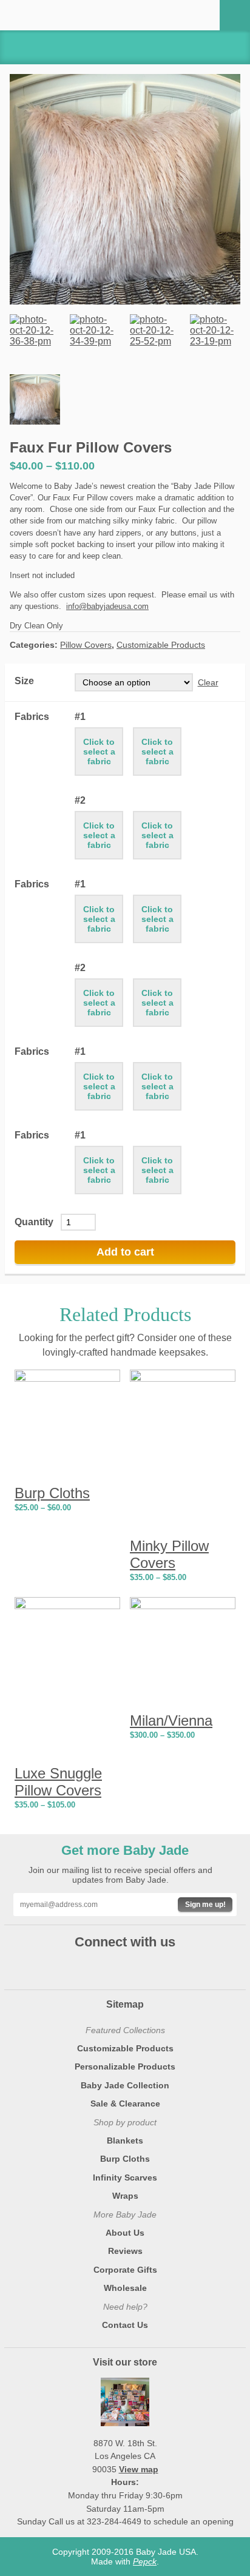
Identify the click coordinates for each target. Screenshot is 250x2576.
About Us (125, 2233)
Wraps (125, 2196)
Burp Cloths (125, 2159)
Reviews (125, 2251)
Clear (208, 682)
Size (24, 681)
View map (139, 2469)
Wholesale (125, 2288)
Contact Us (125, 2325)
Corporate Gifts (125, 2270)
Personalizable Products (125, 2067)
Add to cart (125, 1252)
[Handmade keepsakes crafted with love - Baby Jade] (59, 15)
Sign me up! (205, 1905)
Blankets (125, 2141)
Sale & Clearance (125, 2104)
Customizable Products (161, 645)
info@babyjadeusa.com (107, 606)
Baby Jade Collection (125, 2085)
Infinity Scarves (125, 2177)
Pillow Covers (86, 645)
